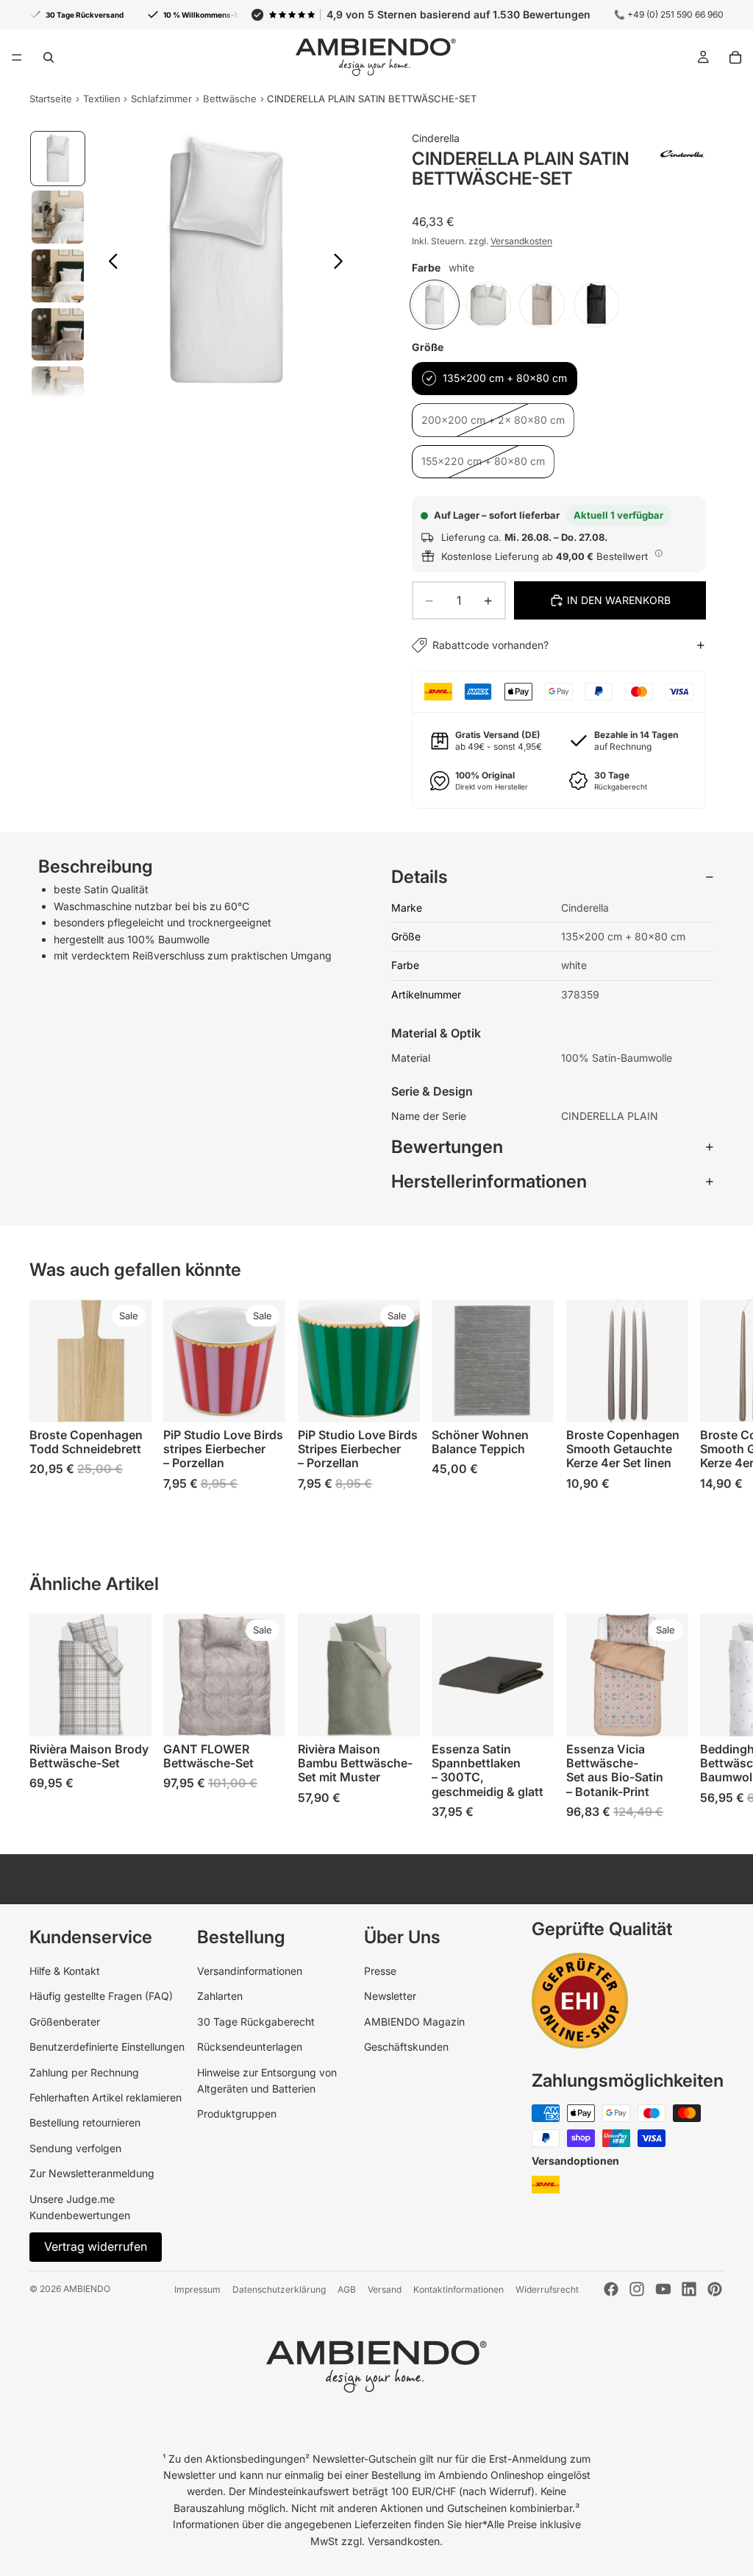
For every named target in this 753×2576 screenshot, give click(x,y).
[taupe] (542, 305)
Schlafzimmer (161, 99)
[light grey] (488, 305)
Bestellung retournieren (85, 2122)
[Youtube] (663, 2289)
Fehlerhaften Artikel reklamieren (106, 2097)
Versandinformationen (250, 1971)
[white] (435, 305)
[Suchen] (49, 57)
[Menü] (17, 57)
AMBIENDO (87, 2289)
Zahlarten (220, 1996)
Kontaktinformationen (458, 2289)
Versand (385, 2289)
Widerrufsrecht (547, 2289)
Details (420, 877)
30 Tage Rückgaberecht (256, 2022)
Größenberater (65, 2022)
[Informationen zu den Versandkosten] (659, 554)
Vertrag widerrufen (96, 2246)
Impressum (197, 2289)
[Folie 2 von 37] (58, 217)
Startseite (51, 99)
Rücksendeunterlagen (250, 2047)
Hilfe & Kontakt (65, 1971)
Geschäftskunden (406, 2047)
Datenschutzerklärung (279, 2289)
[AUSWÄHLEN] (129, 1399)
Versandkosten (521, 241)
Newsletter (390, 1996)
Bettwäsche (230, 99)
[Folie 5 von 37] (58, 393)
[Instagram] (637, 2289)
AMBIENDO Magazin (414, 2022)
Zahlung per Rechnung (84, 2072)
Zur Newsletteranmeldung (92, 2173)
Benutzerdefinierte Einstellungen (107, 2047)
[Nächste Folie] (342, 263)
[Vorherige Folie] (109, 263)
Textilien (102, 99)
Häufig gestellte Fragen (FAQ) (101, 1996)
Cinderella (436, 138)
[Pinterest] (715, 2289)
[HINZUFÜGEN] (397, 1399)
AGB (347, 2289)
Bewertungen (447, 1147)
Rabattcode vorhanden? (490, 645)
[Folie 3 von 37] (58, 276)
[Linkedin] (689, 2289)
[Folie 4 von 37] (58, 335)
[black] (596, 305)
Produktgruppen (237, 2114)
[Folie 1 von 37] (58, 159)
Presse (380, 1971)
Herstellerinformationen (489, 1181)
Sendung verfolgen (75, 2148)
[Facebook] (611, 2289)
